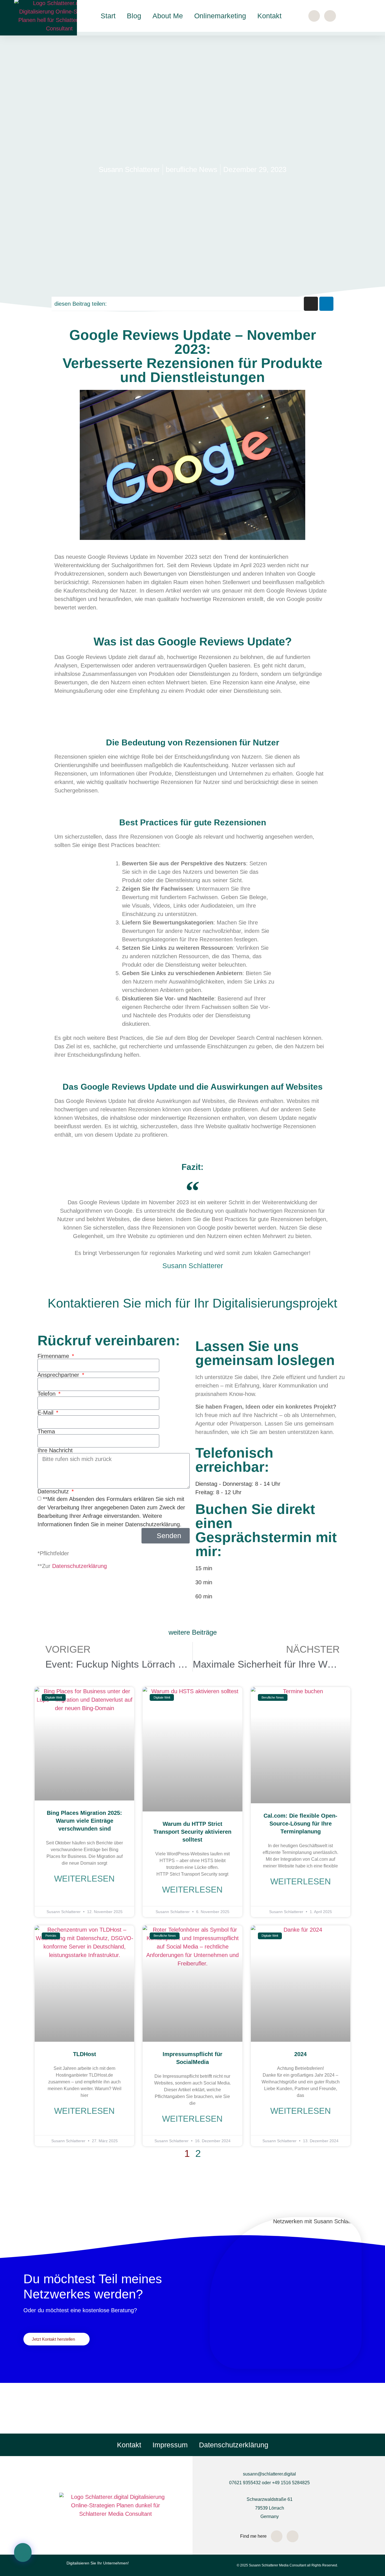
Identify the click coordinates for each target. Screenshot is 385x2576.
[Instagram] (314, 16)
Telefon (47, 1394)
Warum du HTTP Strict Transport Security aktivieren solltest (192, 1832)
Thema (46, 1431)
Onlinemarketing (220, 16)
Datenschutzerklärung (79, 1566)
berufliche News (192, 169)
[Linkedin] (326, 304)
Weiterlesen (84, 1879)
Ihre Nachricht (55, 1450)
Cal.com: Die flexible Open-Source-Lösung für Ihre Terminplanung (300, 1824)
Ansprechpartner (59, 1375)
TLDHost (85, 2054)
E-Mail (46, 1413)
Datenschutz (54, 1491)
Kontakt (269, 16)
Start (108, 16)
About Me (168, 16)
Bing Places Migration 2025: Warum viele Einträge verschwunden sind (84, 1821)
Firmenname (54, 1356)
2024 (300, 2054)
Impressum (170, 2445)
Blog (134, 16)
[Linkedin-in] (330, 16)
